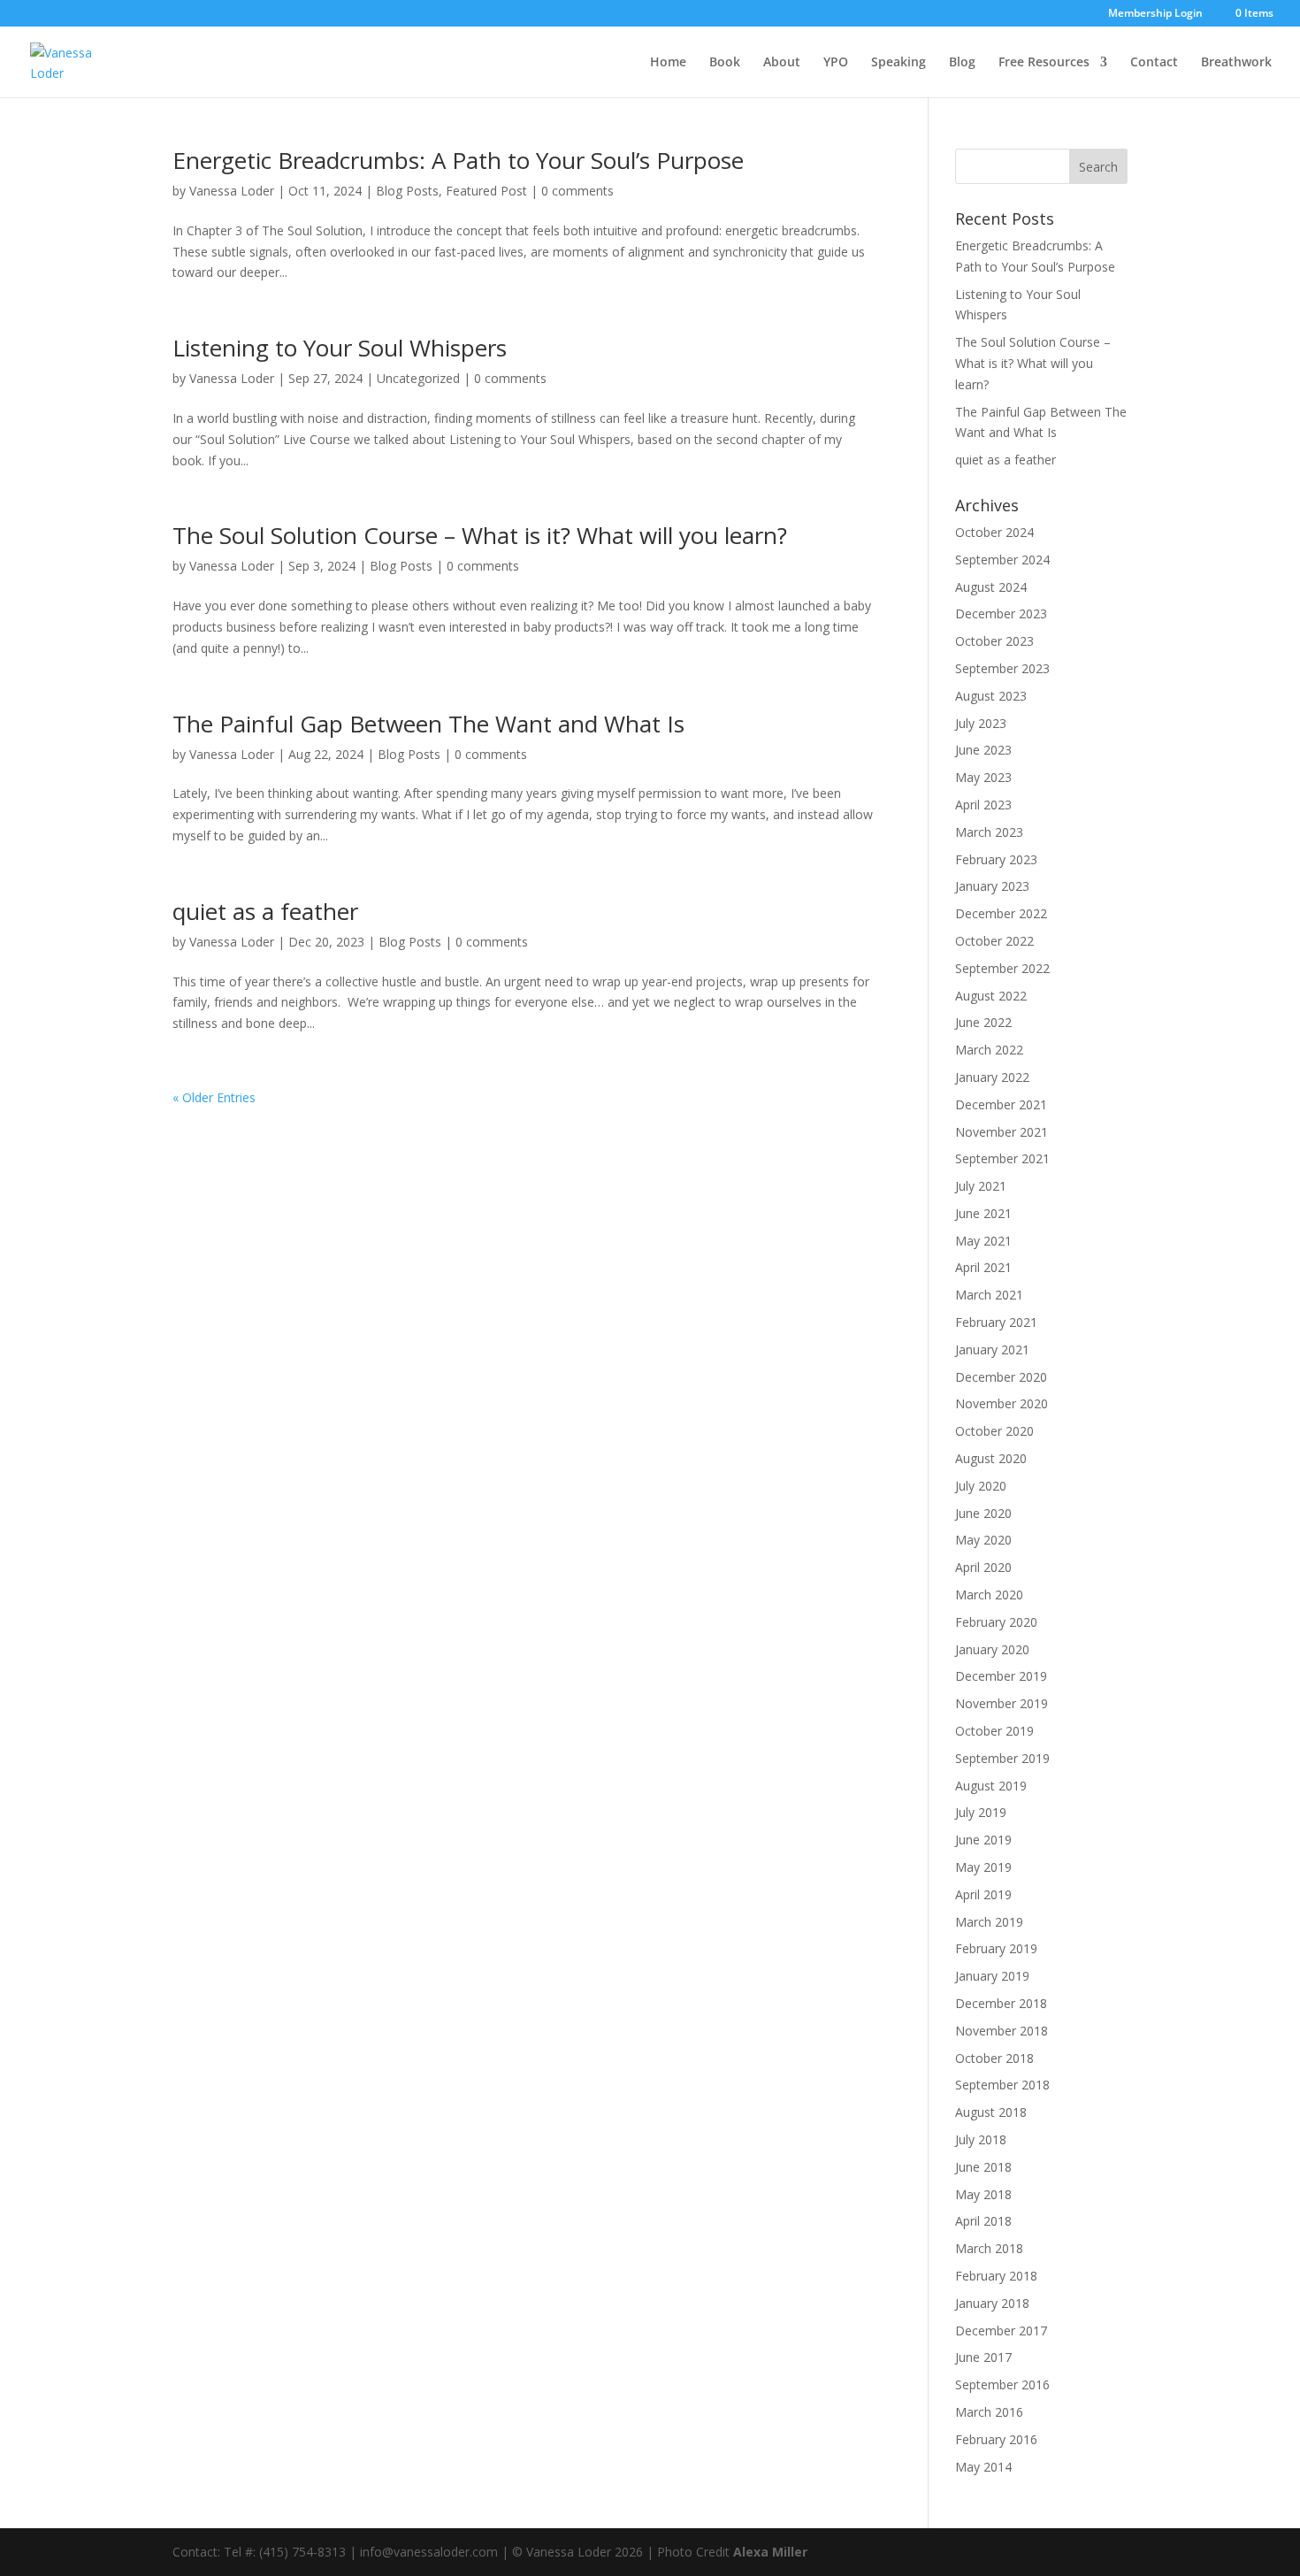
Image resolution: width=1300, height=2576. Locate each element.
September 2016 (1002, 2384)
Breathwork (1236, 63)
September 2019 (1002, 1758)
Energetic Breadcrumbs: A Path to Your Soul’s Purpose (458, 160)
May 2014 (983, 2467)
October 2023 (994, 641)
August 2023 (991, 696)
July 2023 (981, 723)
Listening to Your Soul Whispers (340, 348)
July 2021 (981, 1186)
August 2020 (991, 1458)
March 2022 (989, 1050)
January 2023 (992, 886)
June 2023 (983, 750)
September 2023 (1002, 668)
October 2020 (994, 1431)
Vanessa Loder (232, 191)
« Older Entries (214, 1097)
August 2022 (991, 996)
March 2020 (989, 1595)
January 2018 (992, 2303)
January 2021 (992, 1349)
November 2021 (1002, 1132)
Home (668, 63)
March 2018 (989, 2248)
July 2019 (981, 1812)
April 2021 (983, 1267)
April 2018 (983, 2221)
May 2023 (983, 777)
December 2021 (1001, 1104)
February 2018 (996, 2276)
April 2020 (983, 1567)
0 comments (577, 191)
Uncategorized (418, 378)
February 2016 (996, 2439)
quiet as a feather (265, 911)
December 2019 (1001, 1676)
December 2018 (1001, 2003)
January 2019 (992, 1976)
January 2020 (992, 1649)
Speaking (899, 63)
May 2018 (983, 2194)
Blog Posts (407, 191)
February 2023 (996, 859)
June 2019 (983, 1840)
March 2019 (989, 1922)
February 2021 (996, 1322)
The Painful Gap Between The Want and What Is (428, 724)
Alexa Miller (770, 2552)
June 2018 (983, 2167)
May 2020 (983, 1540)
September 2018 (1002, 2085)
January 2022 (992, 1077)
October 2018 (994, 2058)
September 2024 (1002, 560)
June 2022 (983, 1022)
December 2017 (1001, 2331)
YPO (836, 63)
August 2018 (991, 2112)
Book (725, 63)
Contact (1154, 63)
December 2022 (1001, 913)
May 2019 (983, 1867)
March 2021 (989, 1295)
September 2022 (1002, 968)
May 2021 (983, 1241)
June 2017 (983, 2357)
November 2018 (1002, 2031)
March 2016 (989, 2412)
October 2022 (994, 941)
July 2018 (981, 2139)
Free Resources (1044, 63)
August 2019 (991, 1786)
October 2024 (994, 532)
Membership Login (1155, 14)
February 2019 (996, 1948)
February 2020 (996, 1622)
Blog (962, 63)
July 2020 (981, 1486)
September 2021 (1002, 1158)
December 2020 (1001, 1377)
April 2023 (983, 805)
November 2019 (1002, 1703)
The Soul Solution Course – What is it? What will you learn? (480, 535)
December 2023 (1001, 613)
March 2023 (989, 832)
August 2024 (991, 587)
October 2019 (994, 1731)
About (782, 63)
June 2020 (983, 1513)
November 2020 (1002, 1403)
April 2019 (983, 1894)
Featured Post (486, 191)
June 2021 (983, 1213)
